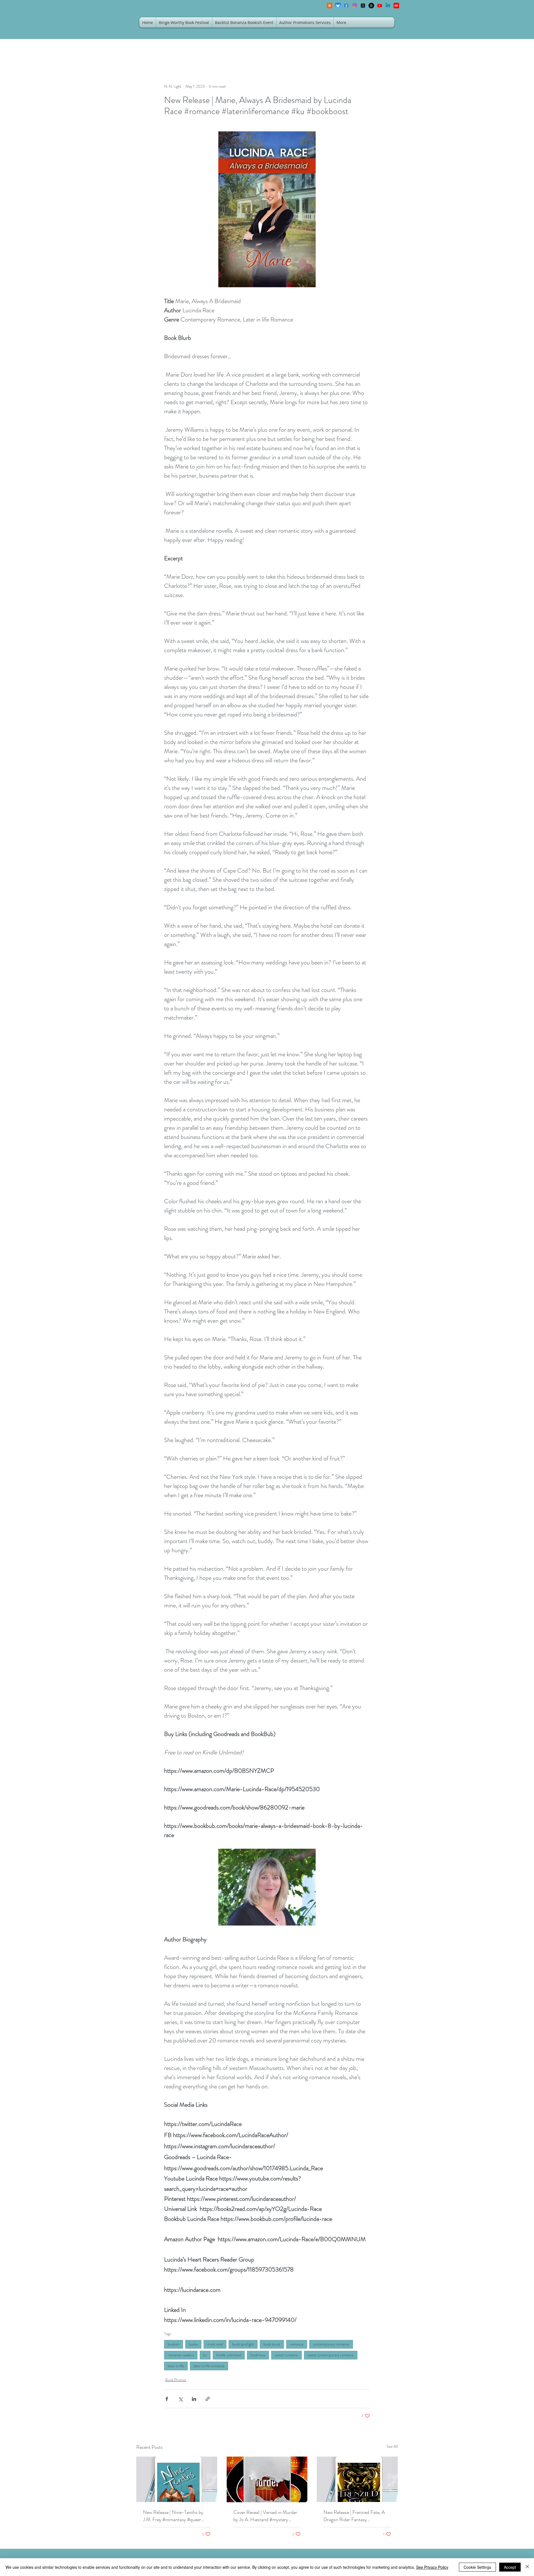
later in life (176, 2366)
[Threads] (363, 6)
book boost (272, 2344)
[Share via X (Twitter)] (180, 2399)
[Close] (527, 2567)
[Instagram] (355, 6)
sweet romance (286, 2355)
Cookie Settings (477, 2567)
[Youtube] (380, 6)
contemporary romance (331, 2344)
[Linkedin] (388, 6)
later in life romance (209, 2366)
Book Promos (176, 2380)
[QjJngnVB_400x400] (338, 6)
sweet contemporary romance (331, 2355)
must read (215, 2344)
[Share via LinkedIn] (194, 2399)
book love (258, 2355)
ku (205, 2355)
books (193, 2344)
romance (297, 2344)
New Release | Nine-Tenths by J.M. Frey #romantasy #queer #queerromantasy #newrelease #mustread (173, 2516)
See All (392, 2446)
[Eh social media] (396, 6)
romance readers (181, 2355)
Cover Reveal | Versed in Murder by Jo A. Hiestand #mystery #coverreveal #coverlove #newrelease (265, 2516)
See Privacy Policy (432, 2567)
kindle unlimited (229, 2355)
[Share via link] (208, 2399)
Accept (510, 2567)
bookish (174, 2344)
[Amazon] (371, 6)
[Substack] (330, 6)
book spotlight (243, 2344)
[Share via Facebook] (167, 2399)
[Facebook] (346, 6)
